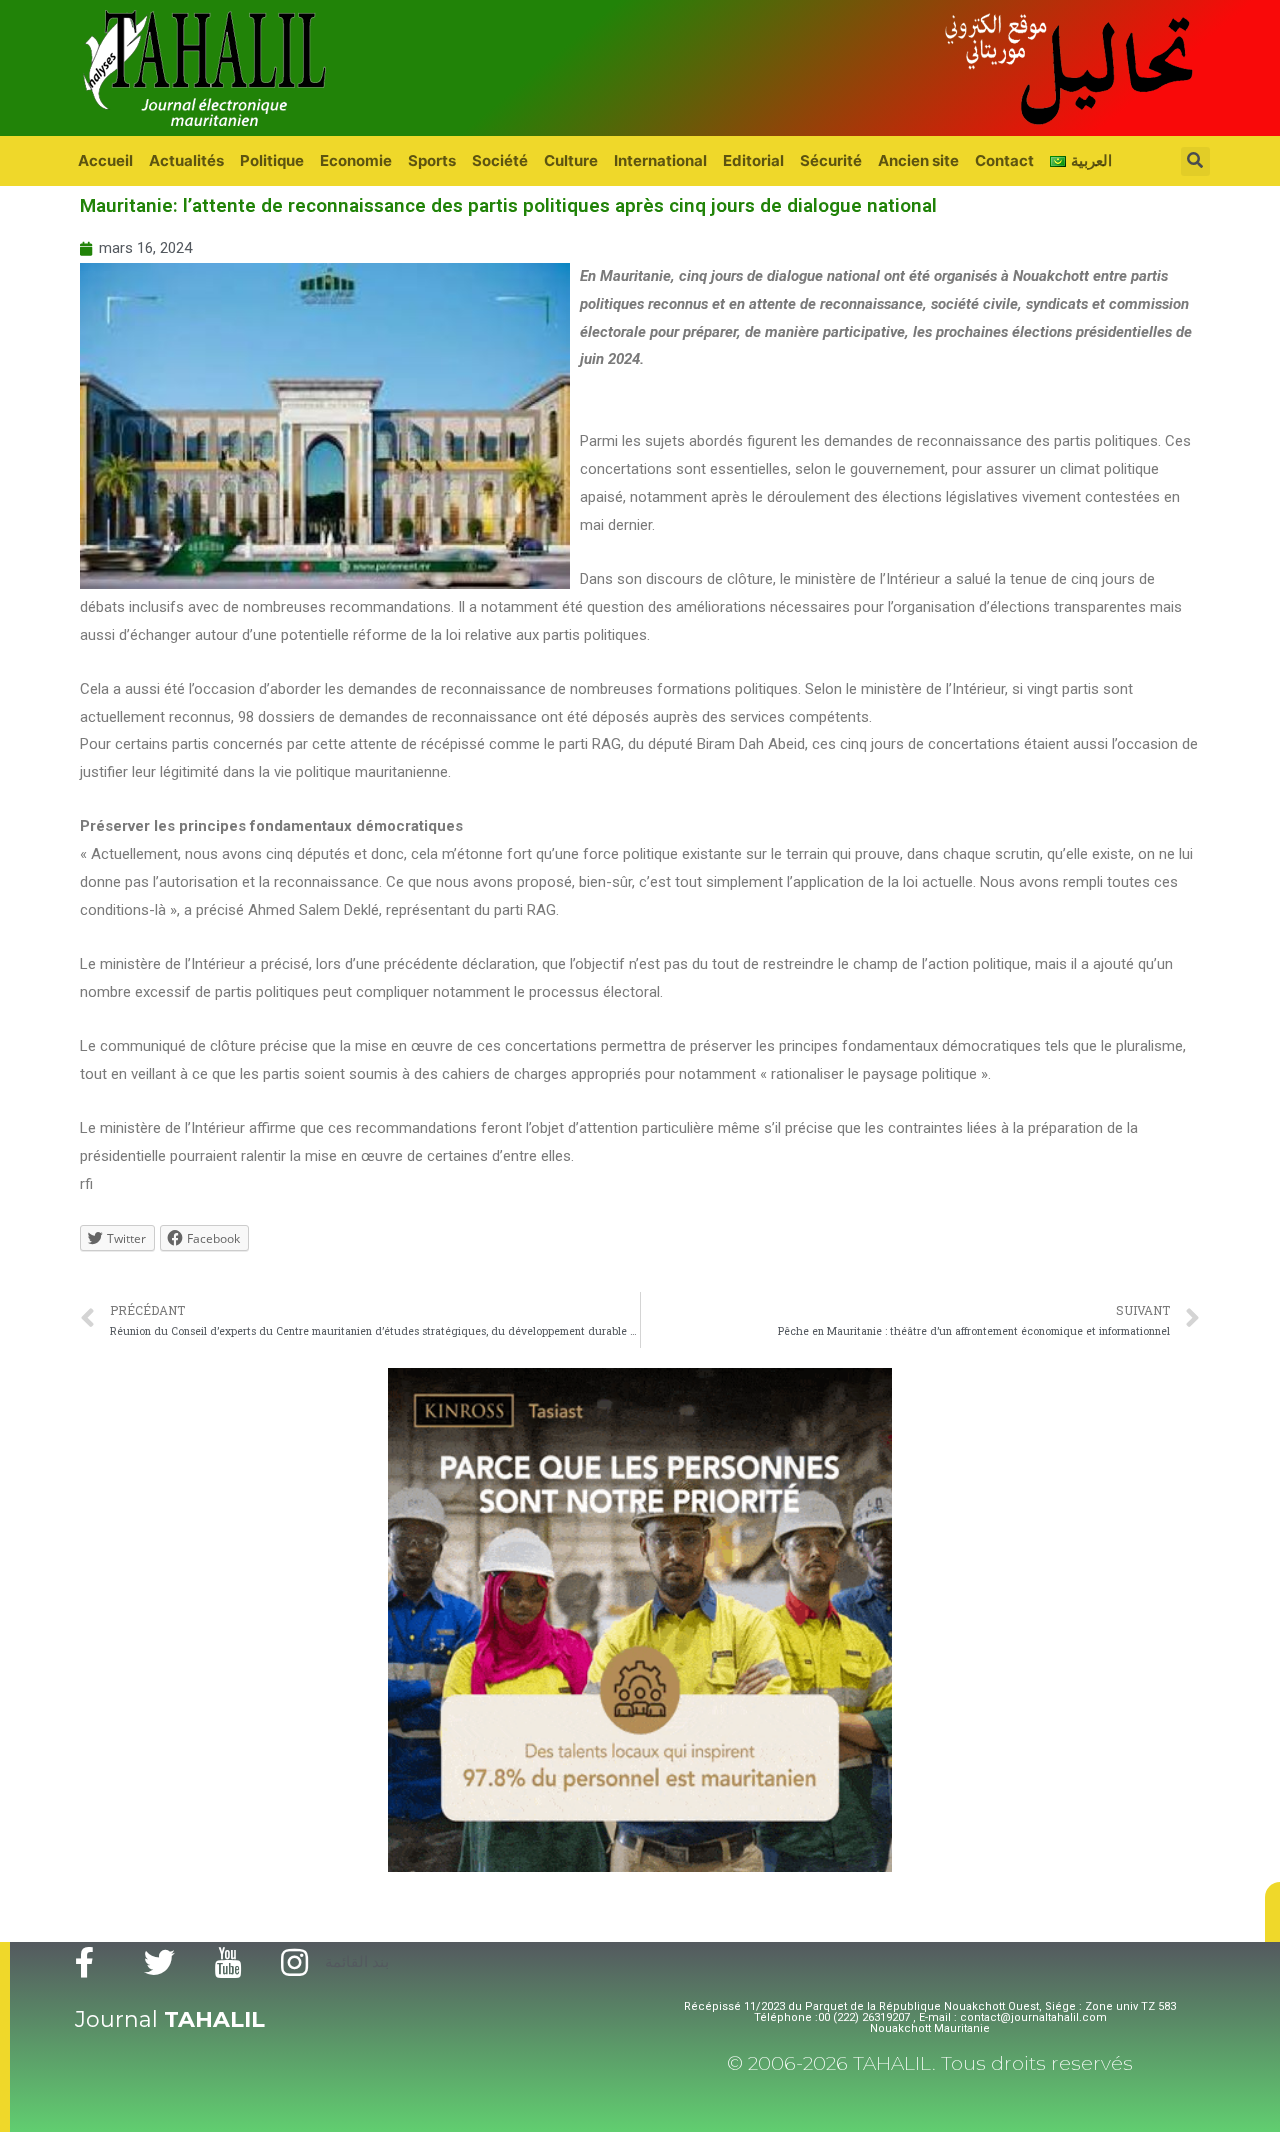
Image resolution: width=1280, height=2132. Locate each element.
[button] (1272, 1912)
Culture (571, 160)
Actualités (186, 160)
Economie (356, 160)
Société (500, 160)
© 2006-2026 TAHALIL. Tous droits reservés (930, 2063)
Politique (272, 160)
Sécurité (831, 160)
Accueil (105, 160)
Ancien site (918, 160)
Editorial (753, 160)
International (660, 160)
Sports (432, 160)
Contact (1004, 160)
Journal (170, 2019)
